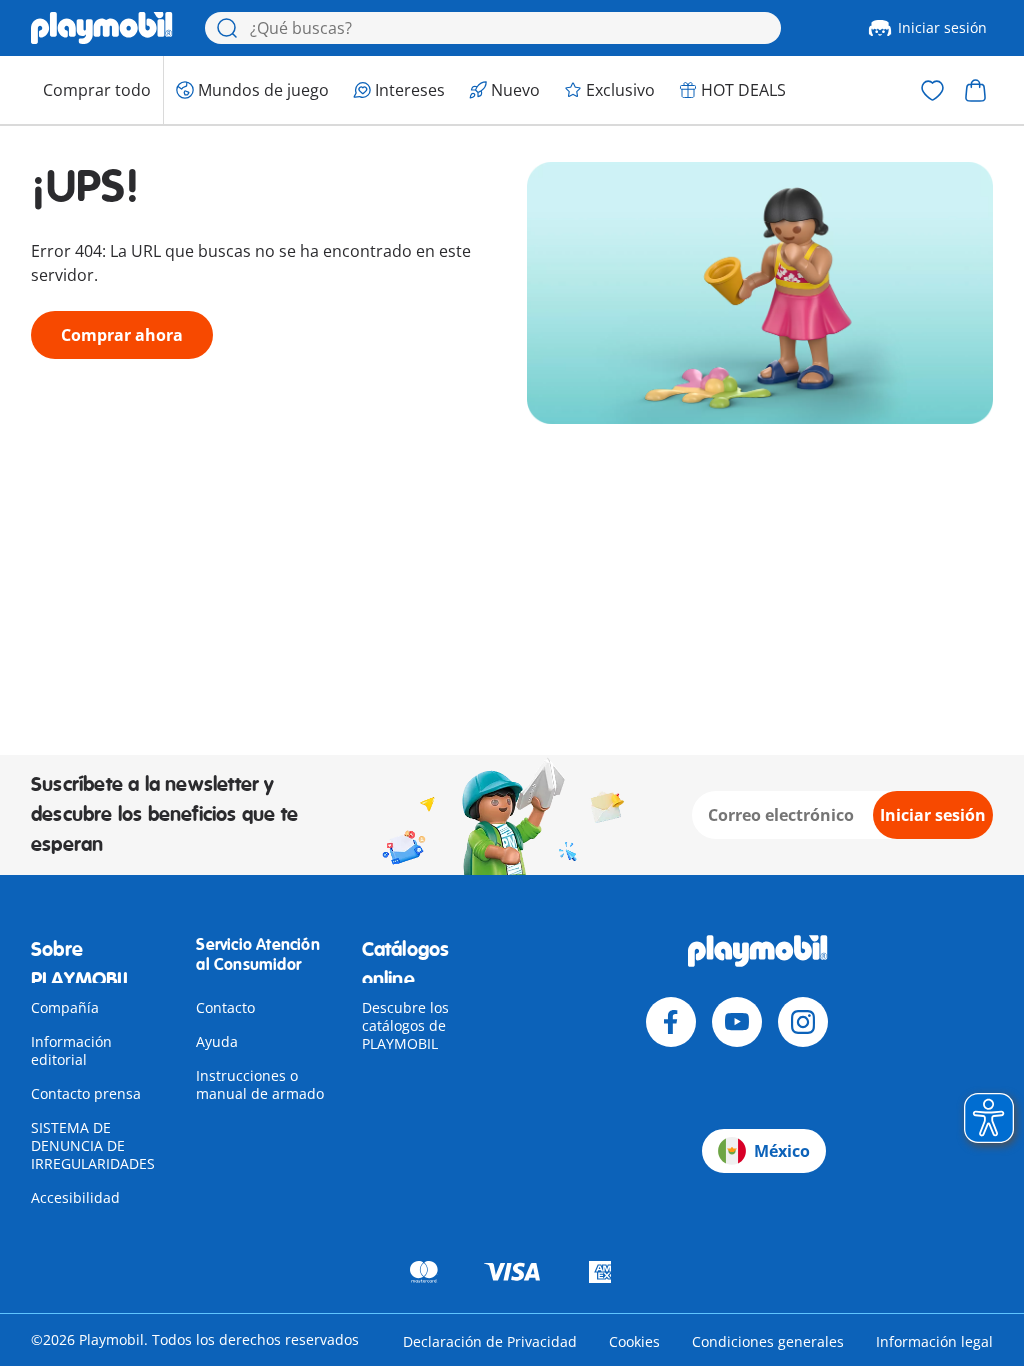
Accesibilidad (75, 1197)
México (782, 1151)
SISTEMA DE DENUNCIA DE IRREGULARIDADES (93, 1145)
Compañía (65, 1007)
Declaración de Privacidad (490, 1341)
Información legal (934, 1341)
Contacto (225, 1007)
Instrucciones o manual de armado (260, 1084)
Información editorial (71, 1050)
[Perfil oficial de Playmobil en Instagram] (803, 1022)
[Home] (102, 28)
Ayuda (217, 1041)
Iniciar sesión (942, 27)
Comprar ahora (122, 335)
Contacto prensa (86, 1093)
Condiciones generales (768, 1341)
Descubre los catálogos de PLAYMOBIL (405, 1025)
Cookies (634, 1341)
